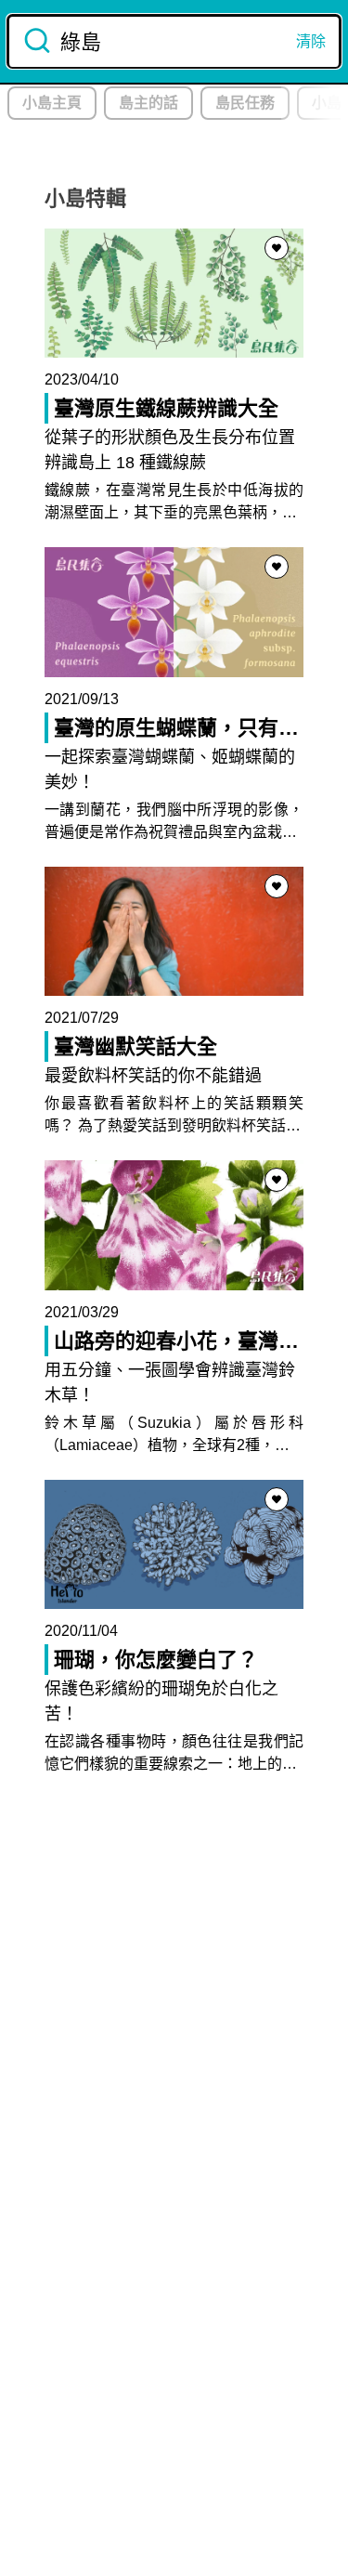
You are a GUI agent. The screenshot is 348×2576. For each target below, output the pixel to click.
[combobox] (174, 41)
